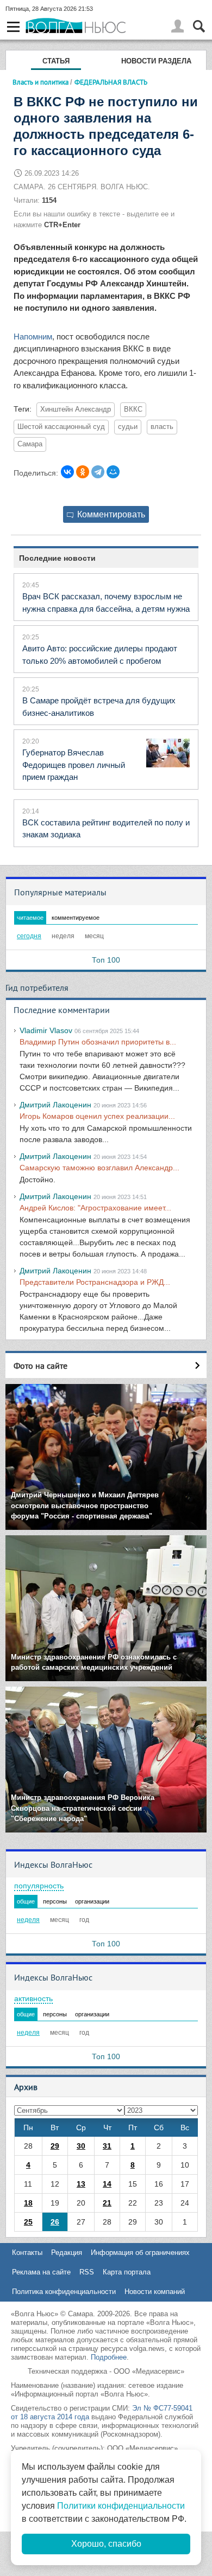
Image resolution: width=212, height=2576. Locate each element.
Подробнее (109, 2357)
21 (107, 2203)
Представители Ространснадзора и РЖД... (95, 1282)
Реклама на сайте (41, 2272)
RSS (87, 2272)
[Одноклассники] (83, 472)
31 (107, 2146)
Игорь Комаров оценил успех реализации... (97, 1116)
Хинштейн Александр (76, 409)
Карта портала (127, 2272)
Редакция (67, 2253)
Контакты (27, 2253)
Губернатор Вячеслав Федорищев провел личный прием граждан (74, 765)
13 (81, 2184)
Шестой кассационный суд (61, 427)
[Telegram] (98, 472)
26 (55, 2222)
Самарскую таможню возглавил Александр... (99, 1168)
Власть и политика (40, 82)
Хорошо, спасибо (106, 2544)
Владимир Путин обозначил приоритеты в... (98, 1042)
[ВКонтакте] (67, 472)
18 (28, 2203)
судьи (128, 427)
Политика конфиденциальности (64, 2292)
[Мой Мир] (113, 472)
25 (28, 2222)
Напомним (33, 337)
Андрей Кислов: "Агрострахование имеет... (95, 1208)
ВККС (133, 409)
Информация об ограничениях (140, 2253)
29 (55, 2146)
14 (107, 2184)
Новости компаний (155, 2292)
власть (162, 427)
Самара (30, 444)
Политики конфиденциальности (121, 2506)
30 (81, 2146)
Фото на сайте (40, 1366)
